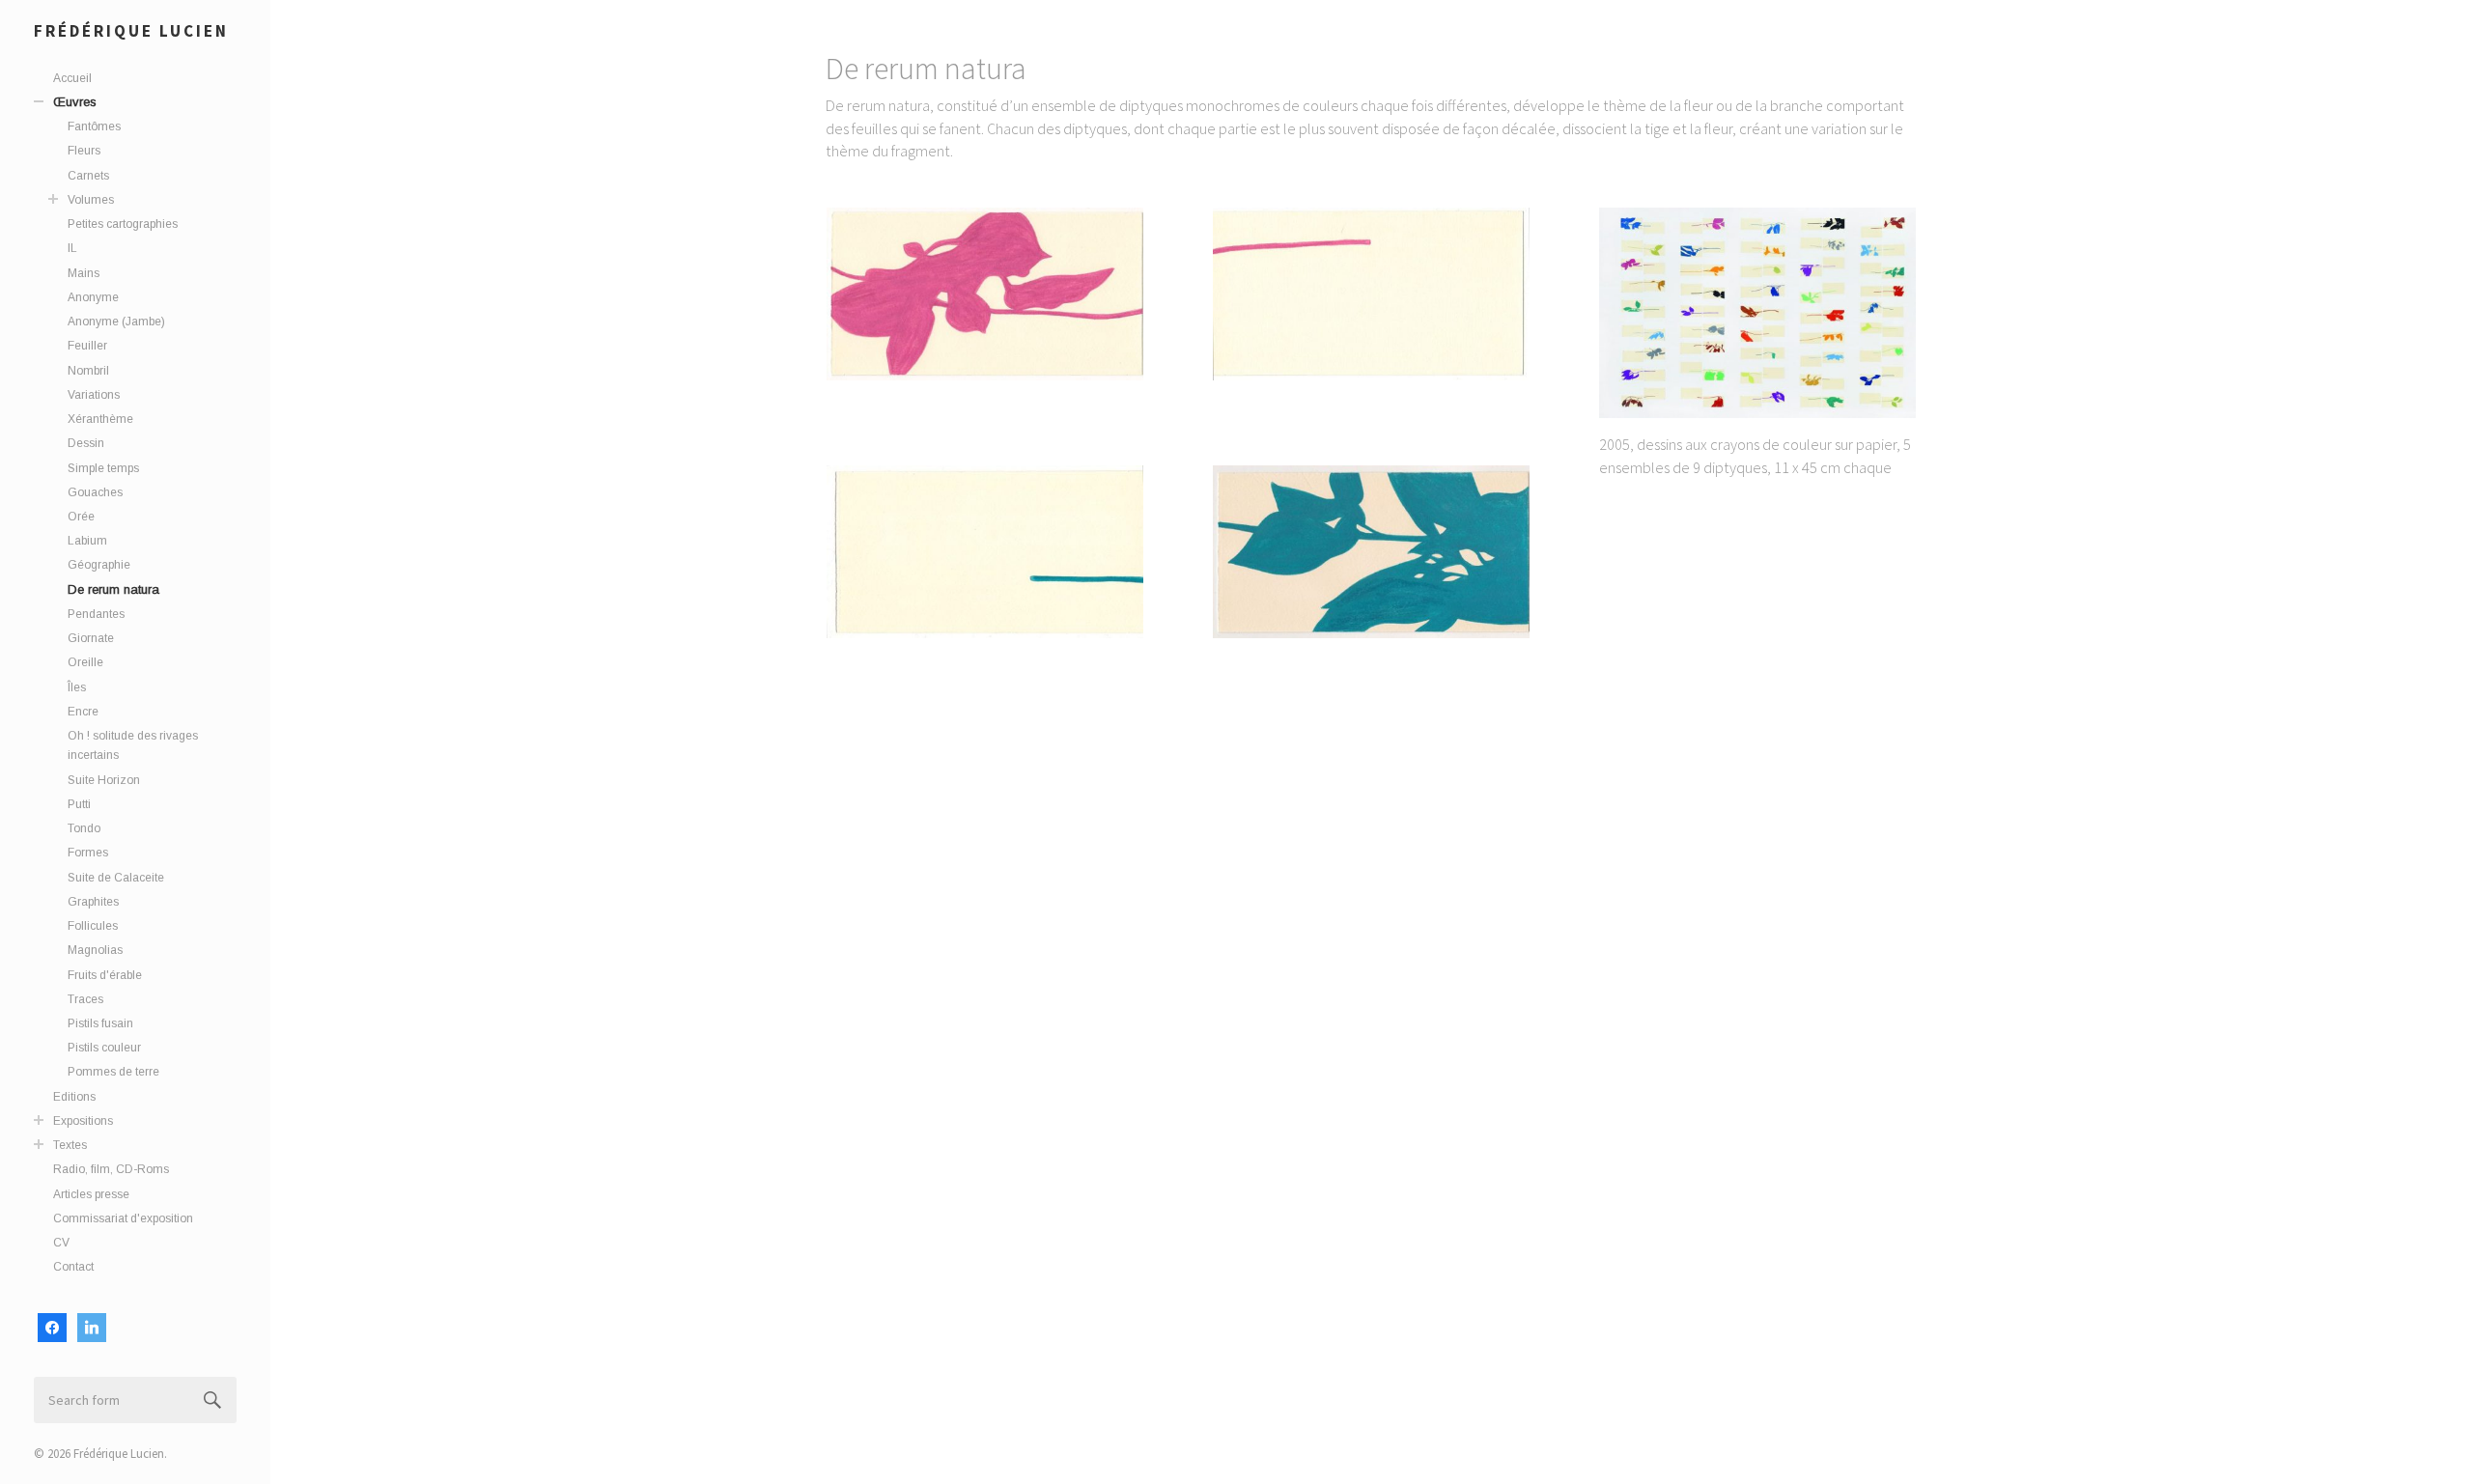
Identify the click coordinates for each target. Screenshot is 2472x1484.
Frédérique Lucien (131, 31)
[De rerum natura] (985, 294)
